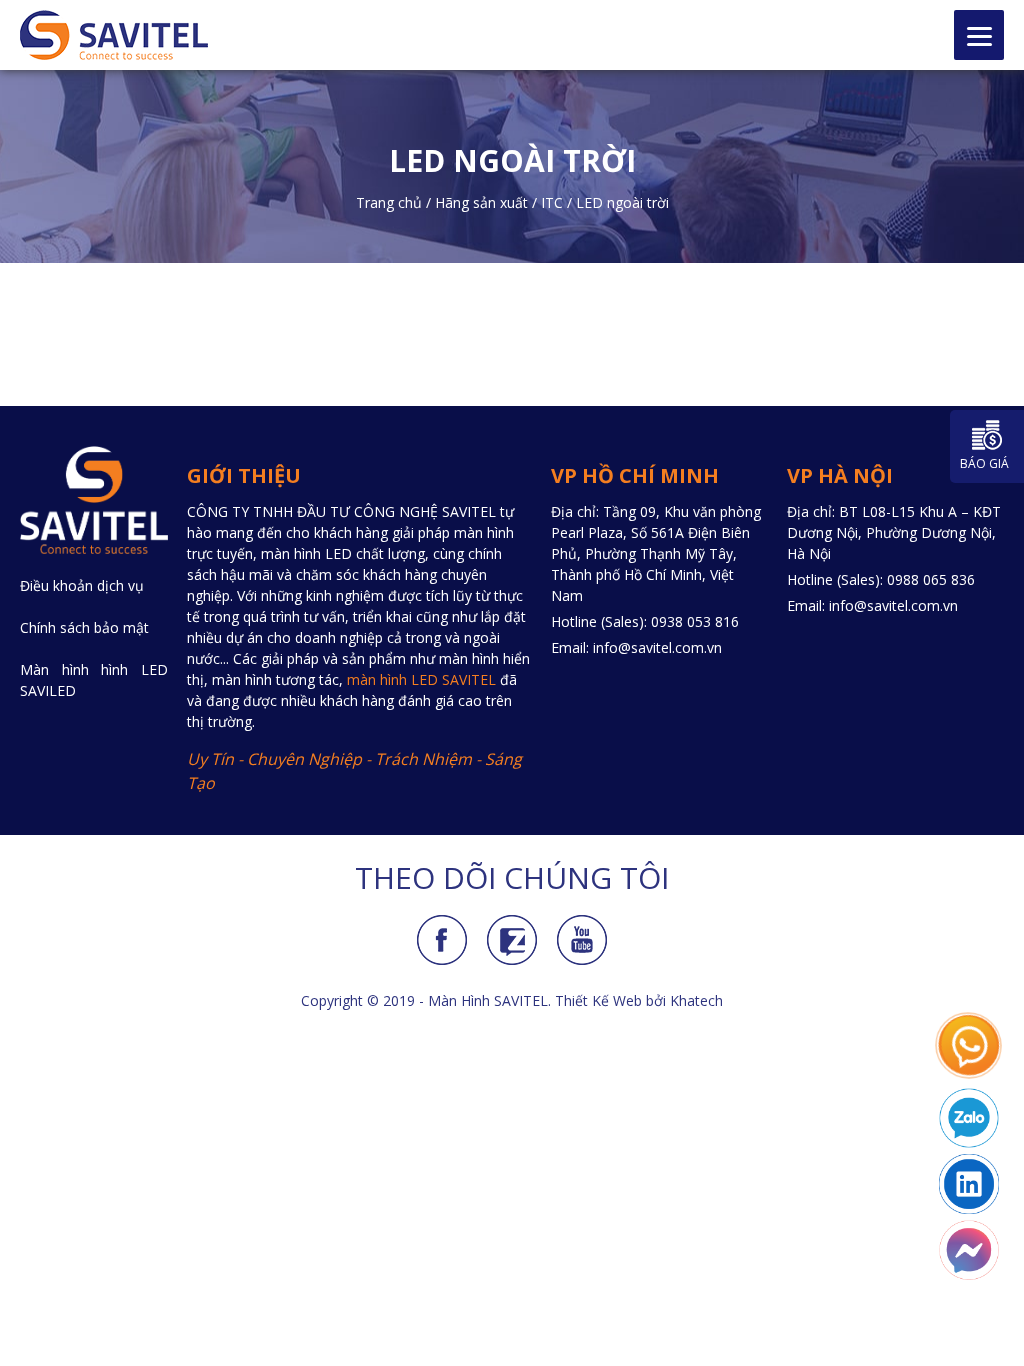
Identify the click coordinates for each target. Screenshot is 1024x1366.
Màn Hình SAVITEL (488, 1000)
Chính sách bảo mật (84, 627)
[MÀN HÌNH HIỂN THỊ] (132, 35)
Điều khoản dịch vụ (82, 585)
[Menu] (979, 35)
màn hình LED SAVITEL (421, 679)
